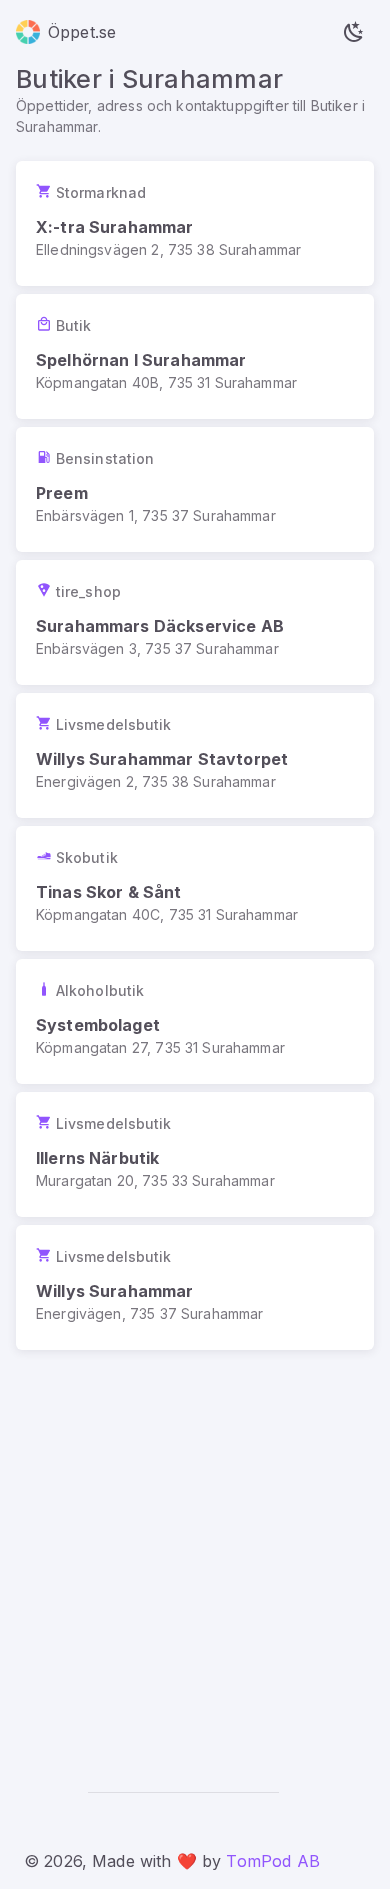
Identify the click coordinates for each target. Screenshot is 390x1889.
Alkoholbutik (100, 990)
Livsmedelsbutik (114, 724)
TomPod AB (272, 1861)
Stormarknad (101, 192)
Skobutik (87, 857)
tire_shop (88, 591)
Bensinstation (105, 458)
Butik (74, 325)
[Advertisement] (195, 1555)
